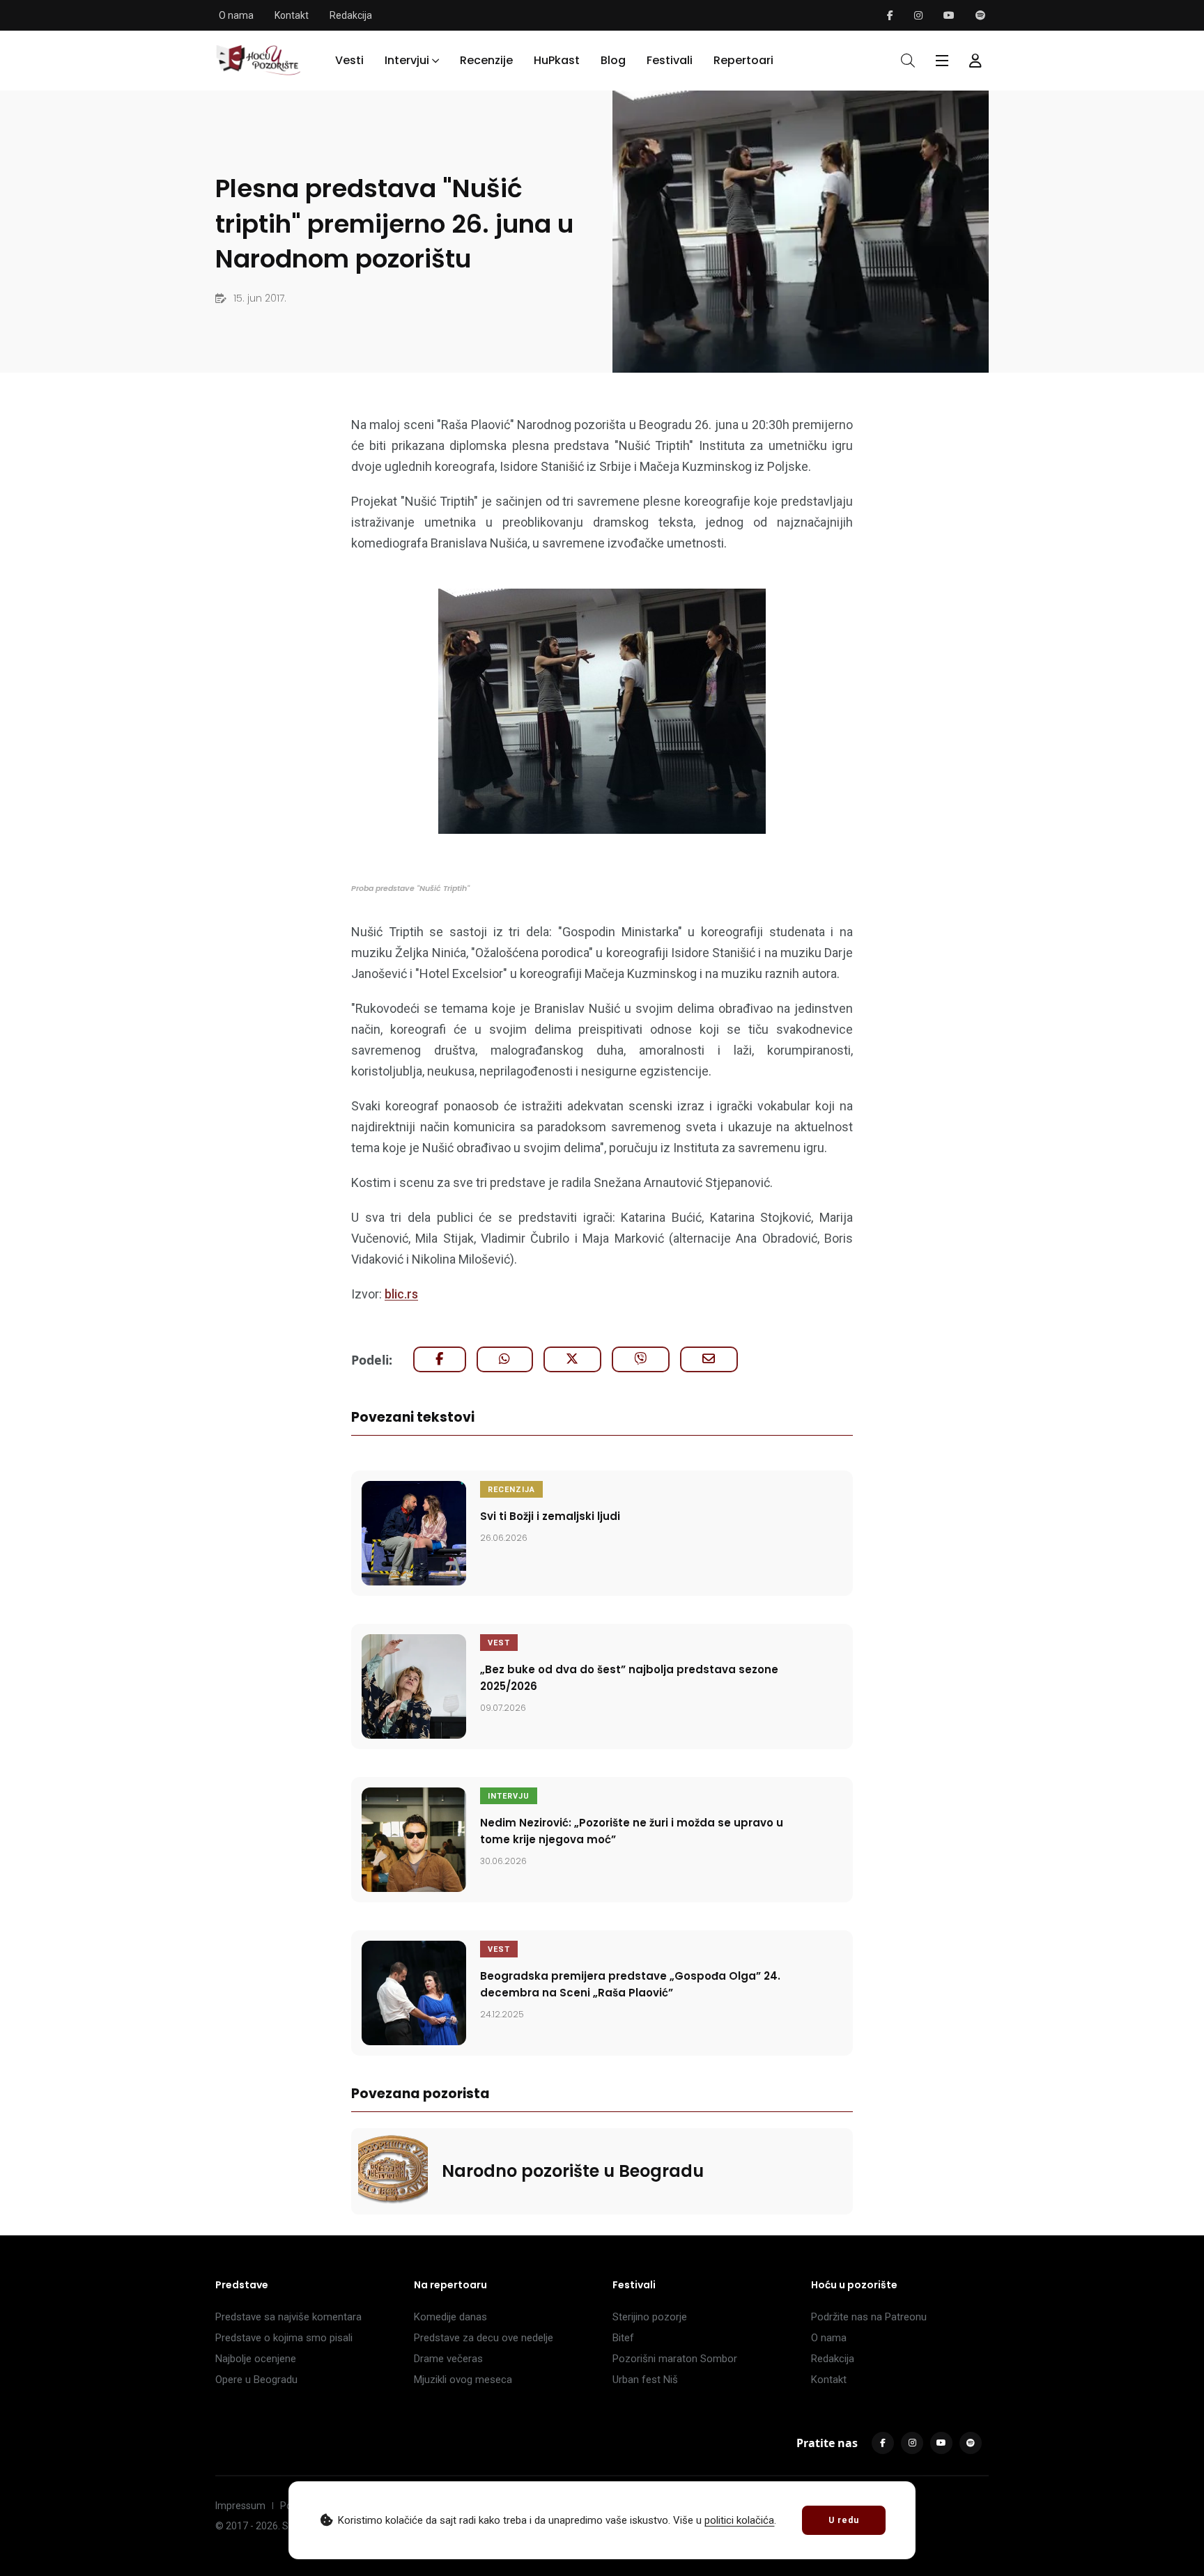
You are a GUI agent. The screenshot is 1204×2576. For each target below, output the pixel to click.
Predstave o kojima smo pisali (284, 2338)
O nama (236, 15)
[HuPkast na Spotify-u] (980, 15)
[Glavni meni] (942, 61)
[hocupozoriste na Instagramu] (918, 15)
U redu (844, 2520)
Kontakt (292, 15)
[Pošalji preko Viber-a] (641, 1359)
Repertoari (743, 60)
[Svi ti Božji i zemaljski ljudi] (414, 1533)
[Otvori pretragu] (908, 61)
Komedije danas (450, 2317)
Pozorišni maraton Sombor (675, 2359)
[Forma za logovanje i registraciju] (975, 61)
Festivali (670, 60)
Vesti (349, 60)
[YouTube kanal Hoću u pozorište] (949, 15)
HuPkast (557, 60)
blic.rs (401, 1294)
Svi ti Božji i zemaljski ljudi (550, 1516)
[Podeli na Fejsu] (440, 1359)
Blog (613, 60)
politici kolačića (739, 2520)
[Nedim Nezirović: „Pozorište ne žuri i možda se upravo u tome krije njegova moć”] (414, 1840)
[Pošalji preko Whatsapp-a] (505, 1359)
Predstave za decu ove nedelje (484, 2338)
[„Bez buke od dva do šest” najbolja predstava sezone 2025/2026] (414, 1686)
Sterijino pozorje (650, 2317)
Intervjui (407, 60)
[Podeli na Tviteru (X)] (572, 1359)
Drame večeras (448, 2359)
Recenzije (486, 60)
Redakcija (351, 15)
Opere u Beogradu (256, 2380)
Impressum (240, 2506)
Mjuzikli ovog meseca (463, 2380)
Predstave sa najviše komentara (288, 2317)
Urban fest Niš (645, 2380)
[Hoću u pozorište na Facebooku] (890, 15)
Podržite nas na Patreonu (869, 2317)
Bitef (623, 2338)
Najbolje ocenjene (256, 2359)
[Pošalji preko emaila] (709, 1359)
